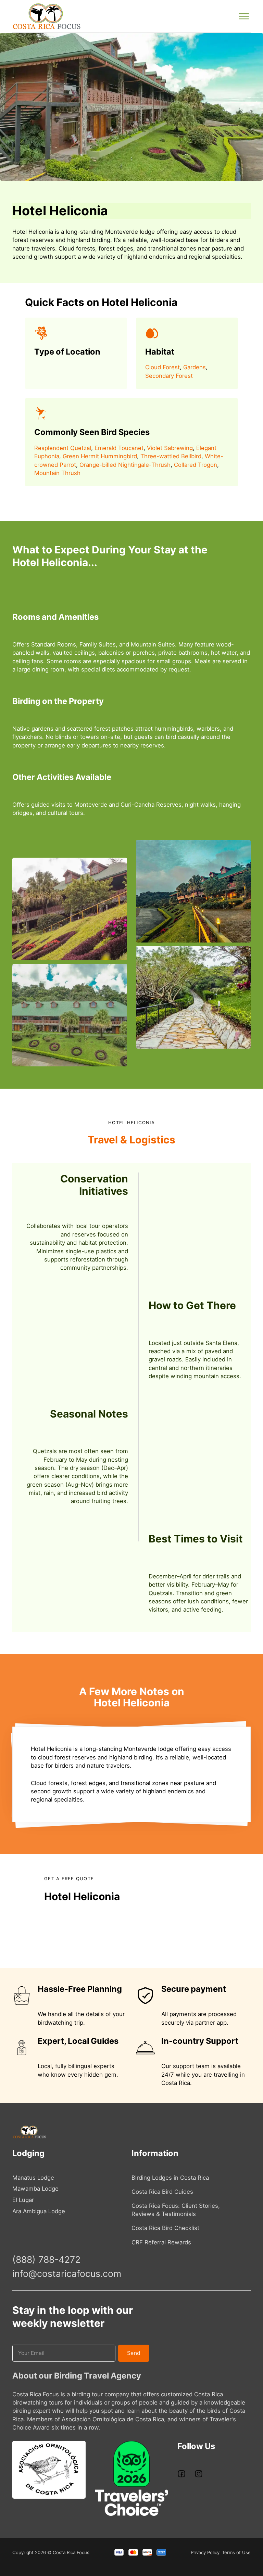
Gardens (195, 367)
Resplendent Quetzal (63, 448)
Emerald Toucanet (119, 448)
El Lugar (23, 2200)
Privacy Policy (205, 2552)
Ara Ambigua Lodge (39, 2211)
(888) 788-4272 (46, 2259)
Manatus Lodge (33, 2178)
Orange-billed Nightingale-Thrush (125, 465)
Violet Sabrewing (170, 448)
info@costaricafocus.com (67, 2273)
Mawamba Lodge (35, 2189)
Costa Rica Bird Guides (162, 2192)
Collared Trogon (196, 465)
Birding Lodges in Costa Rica (170, 2178)
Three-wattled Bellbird (171, 456)
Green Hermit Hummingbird (100, 456)
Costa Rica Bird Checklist (165, 2228)
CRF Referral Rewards (161, 2242)
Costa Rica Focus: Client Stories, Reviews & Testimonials (176, 2210)
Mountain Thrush (57, 473)
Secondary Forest (169, 376)
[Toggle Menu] (244, 16)
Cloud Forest (162, 367)
